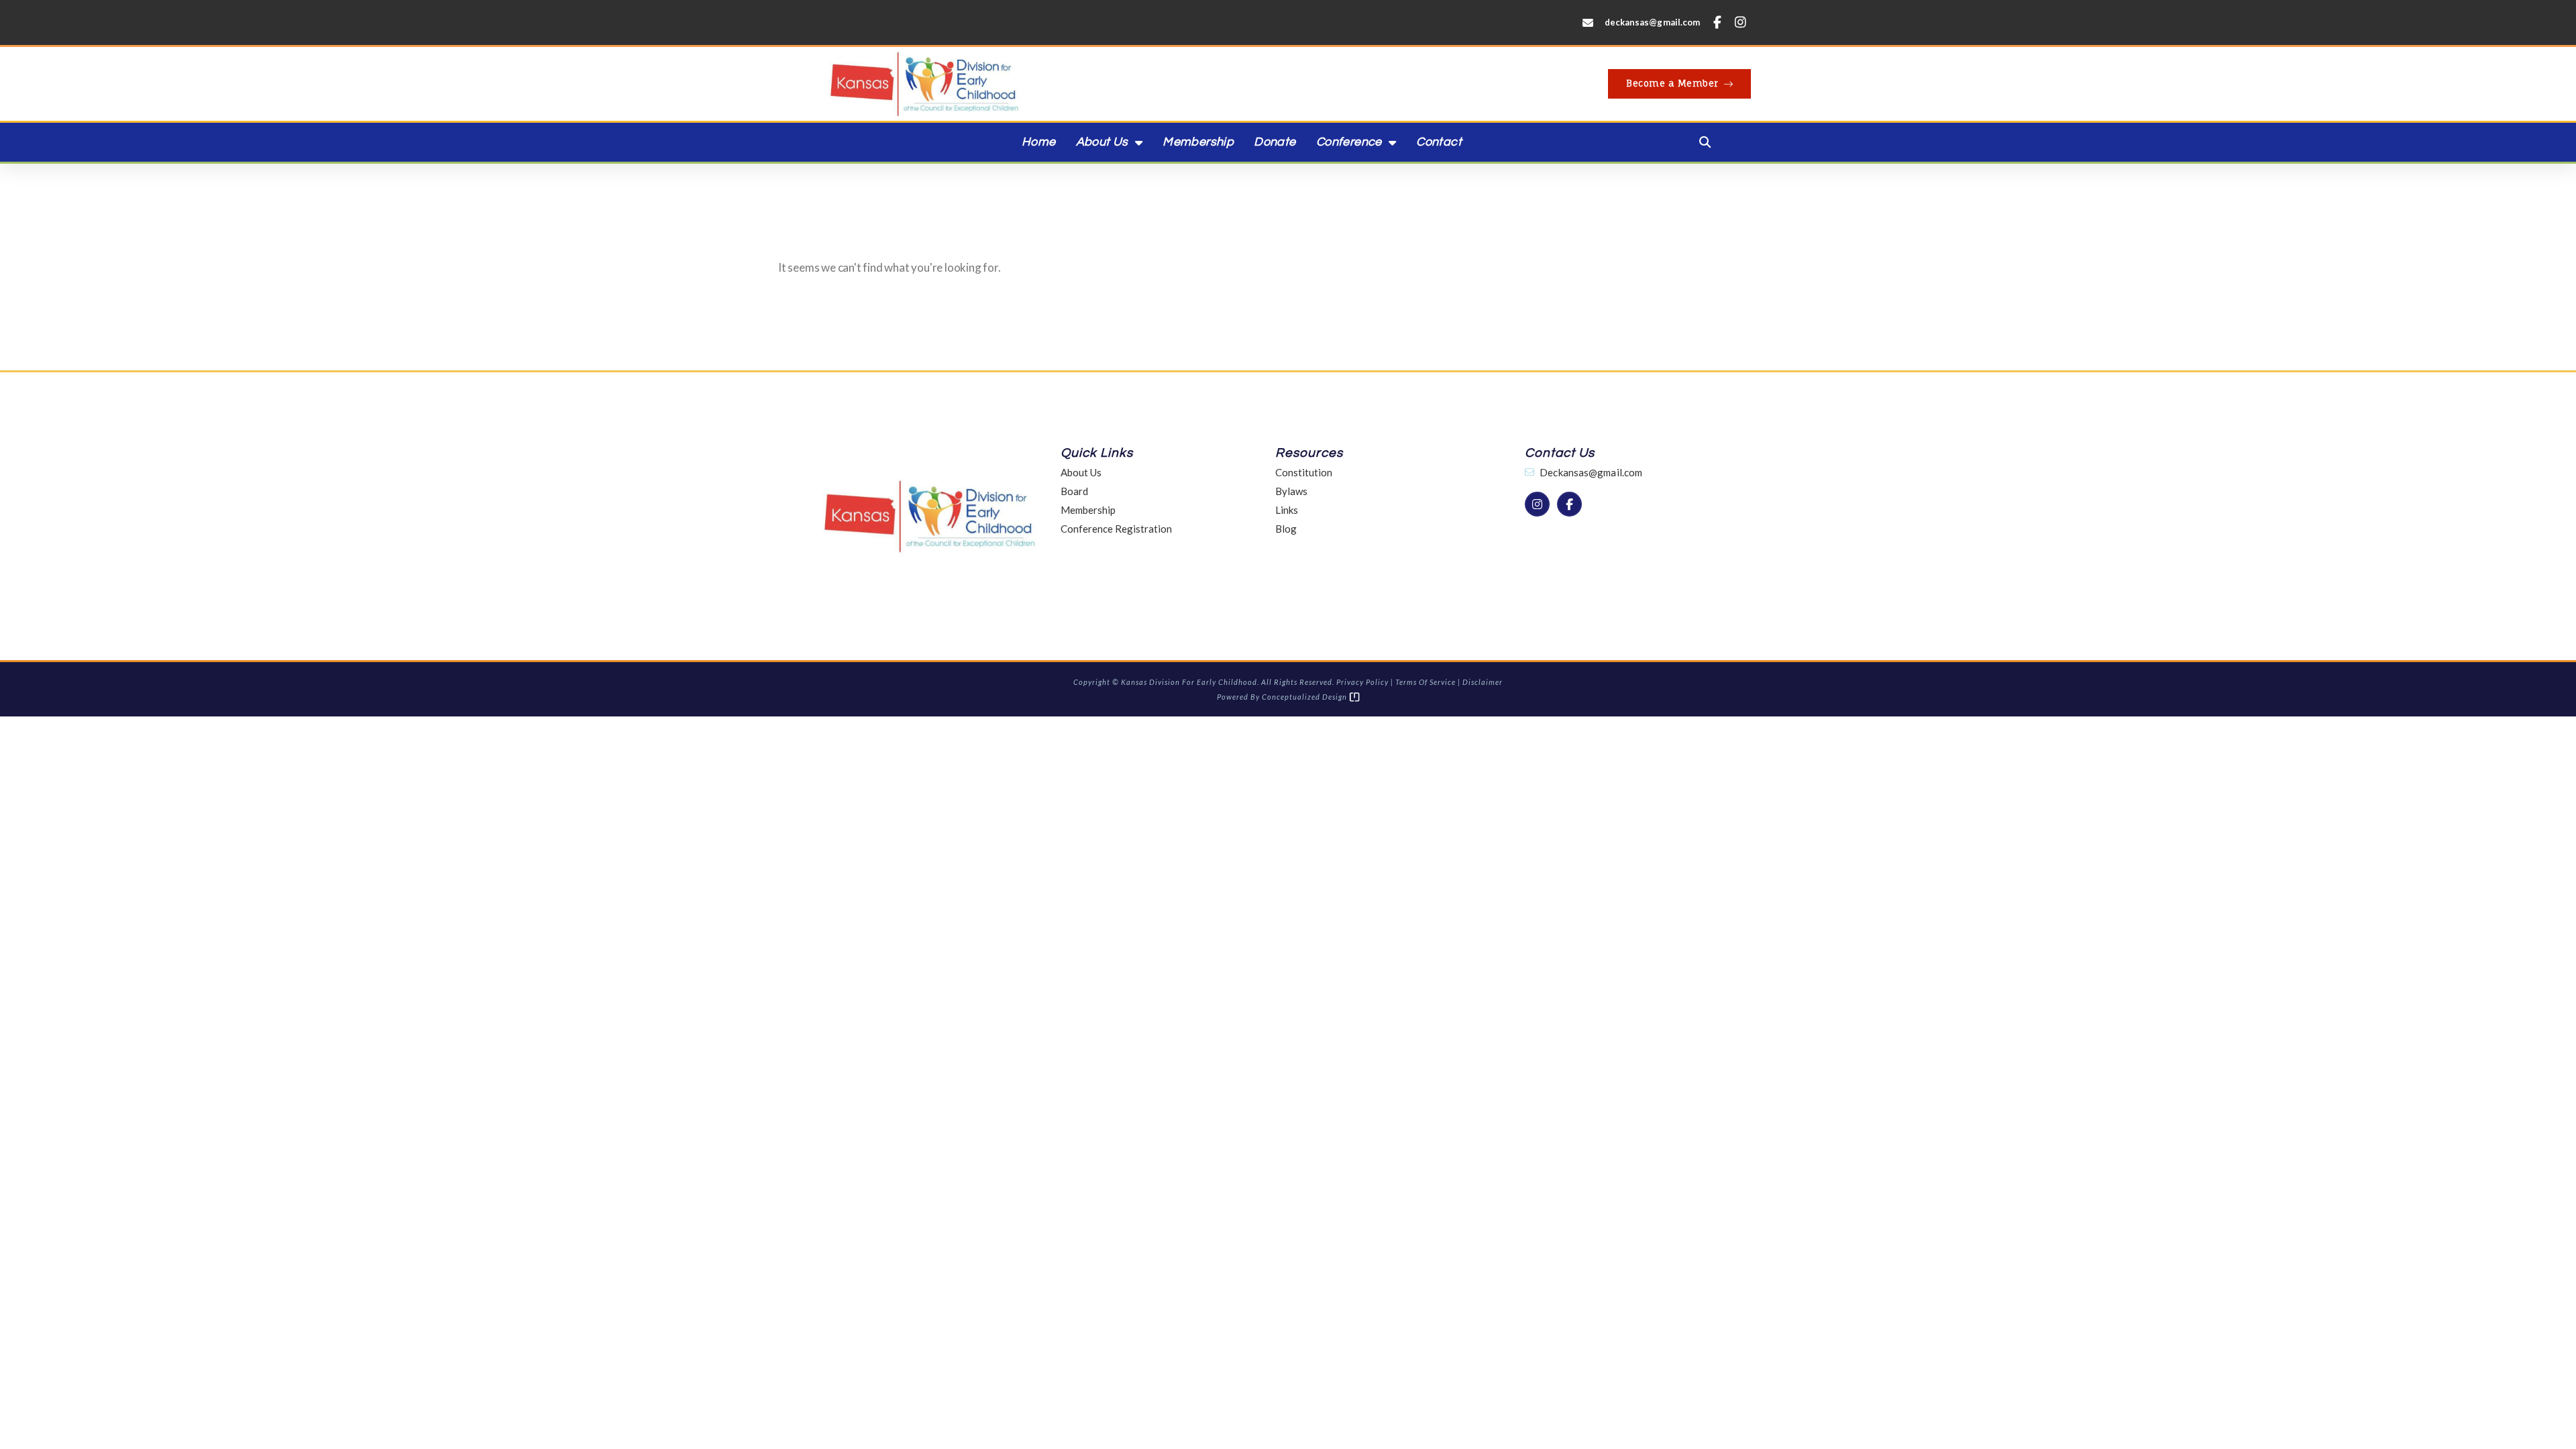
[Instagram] (1741, 22)
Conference (1349, 142)
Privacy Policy (1362, 682)
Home (1039, 142)
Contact (1439, 142)
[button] (1705, 142)
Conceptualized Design (1305, 697)
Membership (1198, 142)
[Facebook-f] (1717, 22)
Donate (1275, 142)
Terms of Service (1426, 682)
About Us (1102, 142)
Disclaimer (1483, 682)
